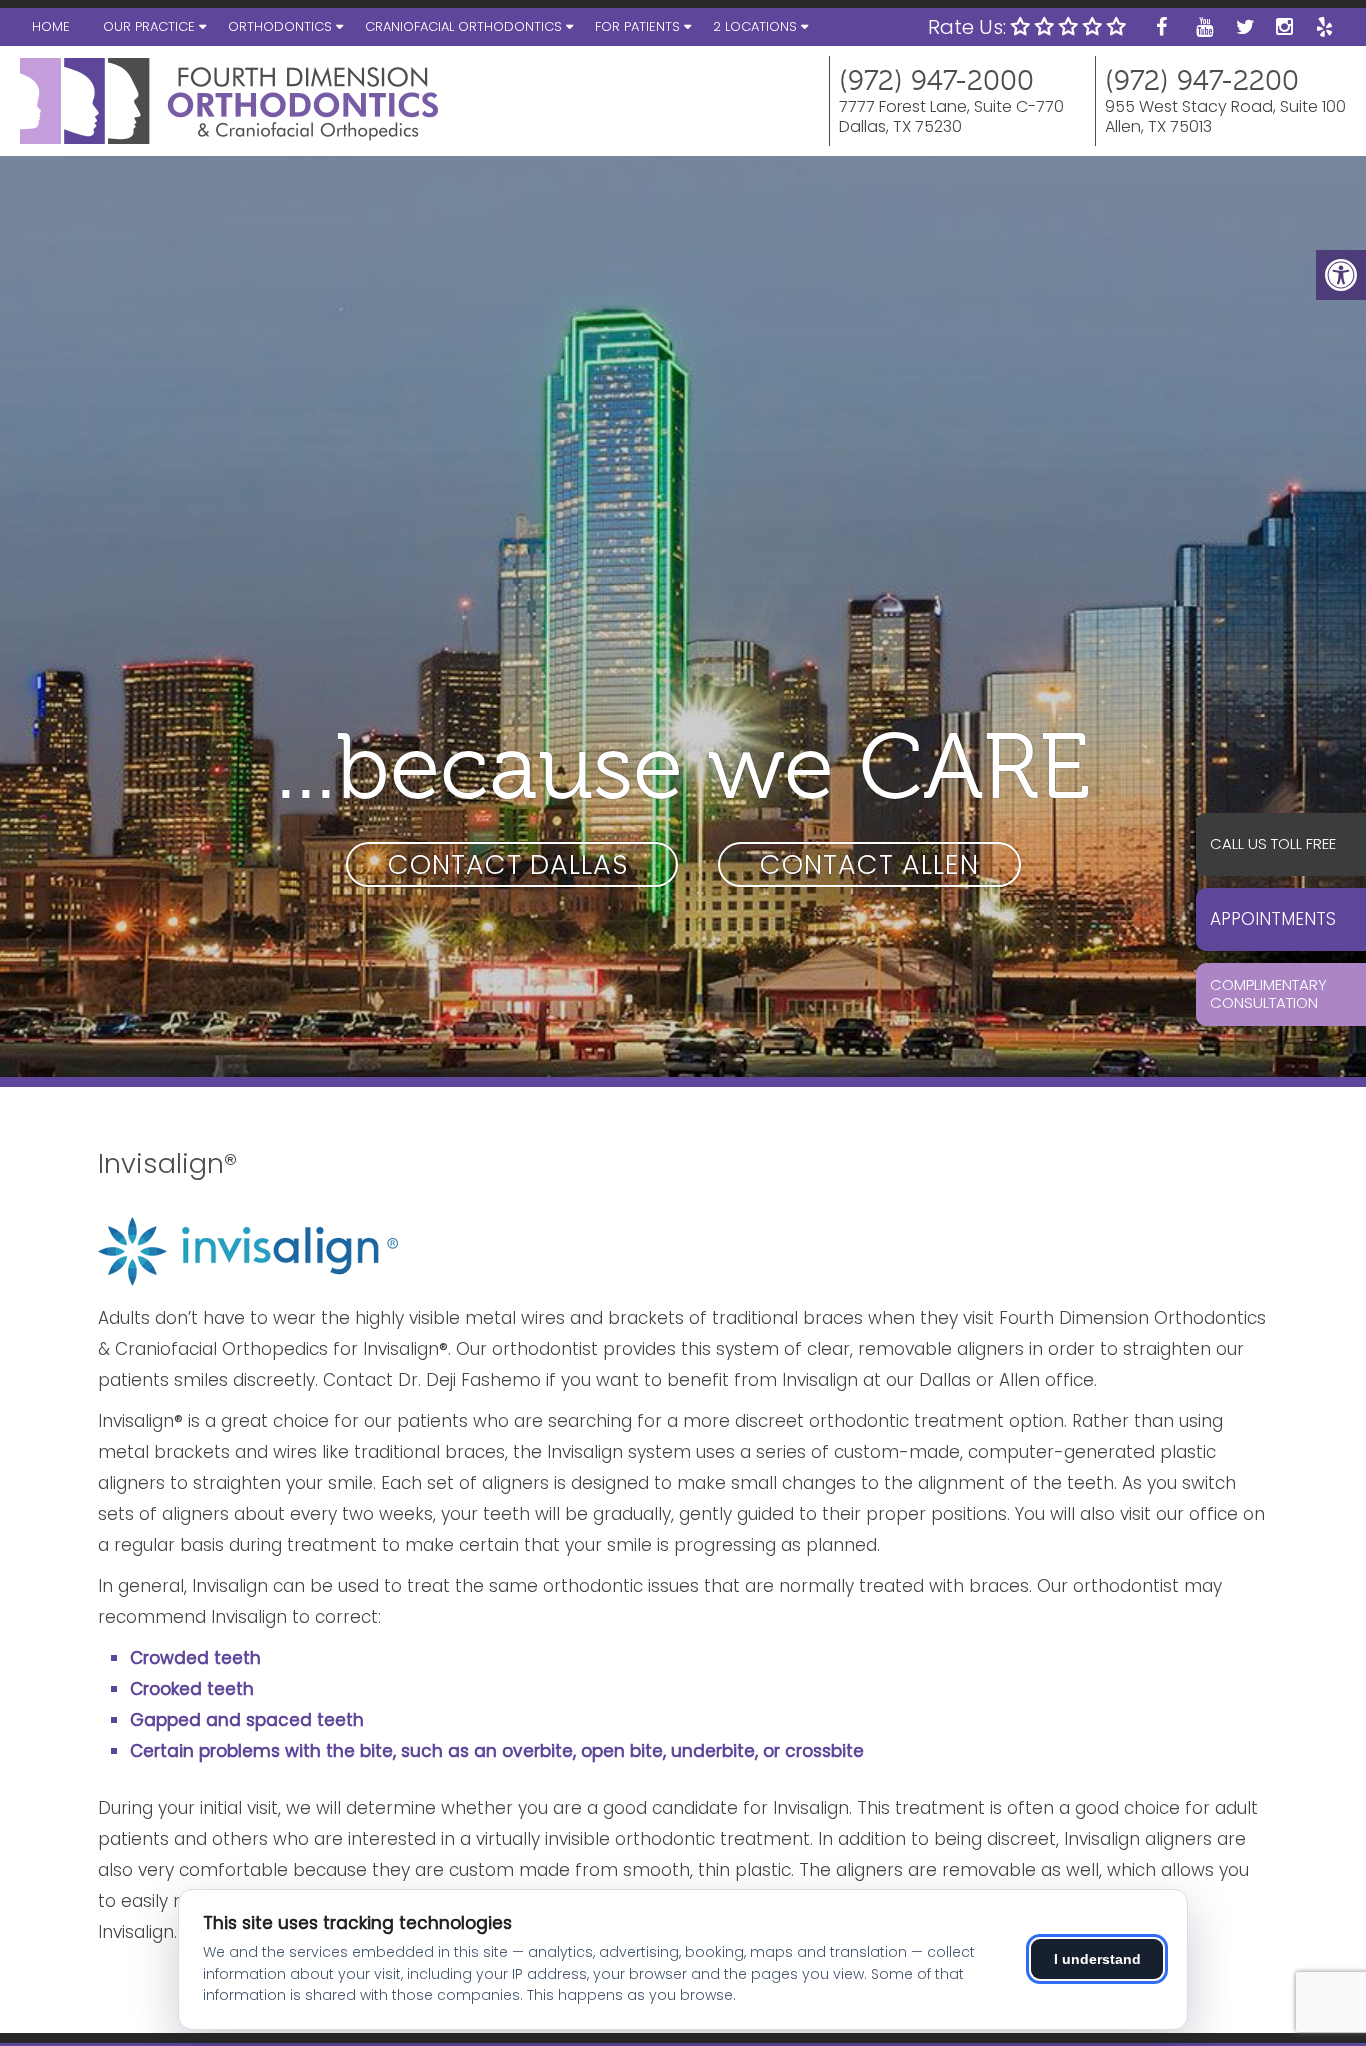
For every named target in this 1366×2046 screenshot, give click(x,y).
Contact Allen (869, 864)
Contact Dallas (512, 864)
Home (51, 26)
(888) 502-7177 (1289, 844)
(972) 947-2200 (1202, 81)
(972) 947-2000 (936, 81)
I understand (1097, 1959)
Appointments (1273, 919)
